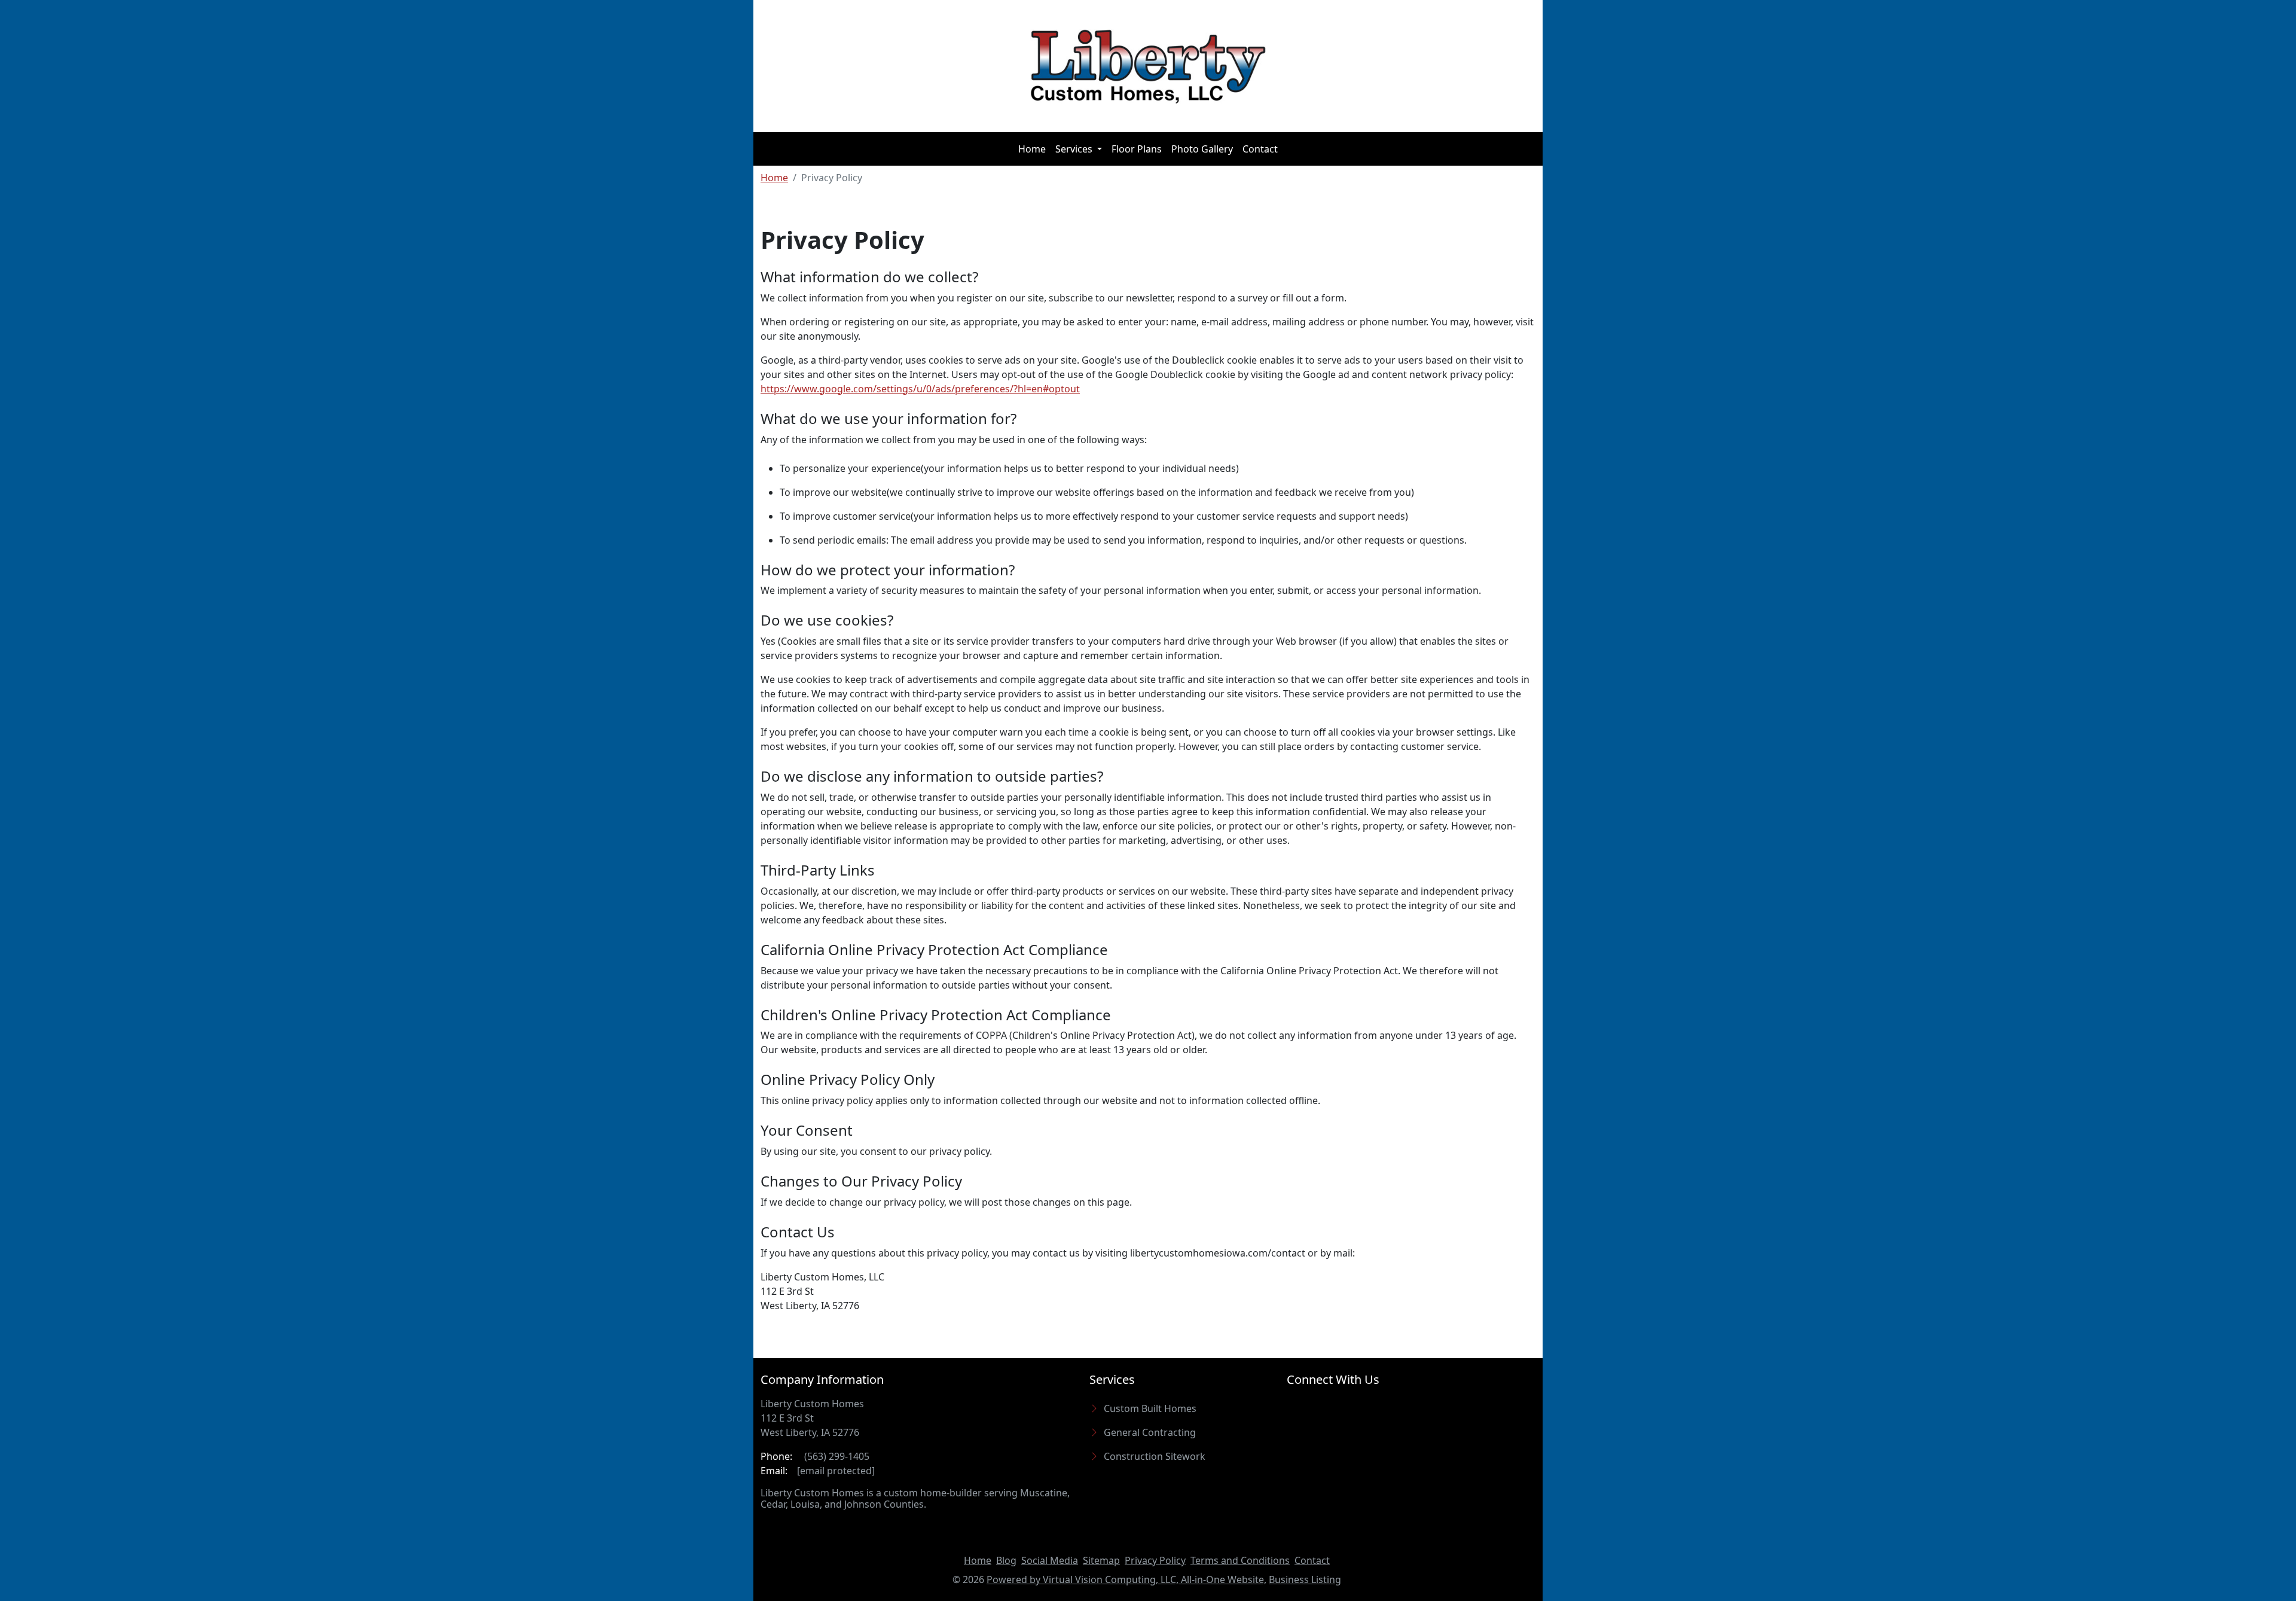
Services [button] (1075, 149)
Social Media (1050, 1560)
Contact (1260, 149)
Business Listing (1305, 1579)
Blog (1006, 1560)
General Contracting (1150, 1432)
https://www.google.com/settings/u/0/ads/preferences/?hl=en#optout (920, 389)
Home (1032, 149)
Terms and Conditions (1240, 1560)
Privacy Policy (1155, 1560)
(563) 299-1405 (836, 1456)
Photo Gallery (1202, 149)
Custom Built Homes (1150, 1408)
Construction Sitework (1155, 1456)
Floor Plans (1137, 149)
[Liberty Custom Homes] (1148, 66)
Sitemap (1101, 1560)
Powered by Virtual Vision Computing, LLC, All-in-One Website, (1126, 1579)
